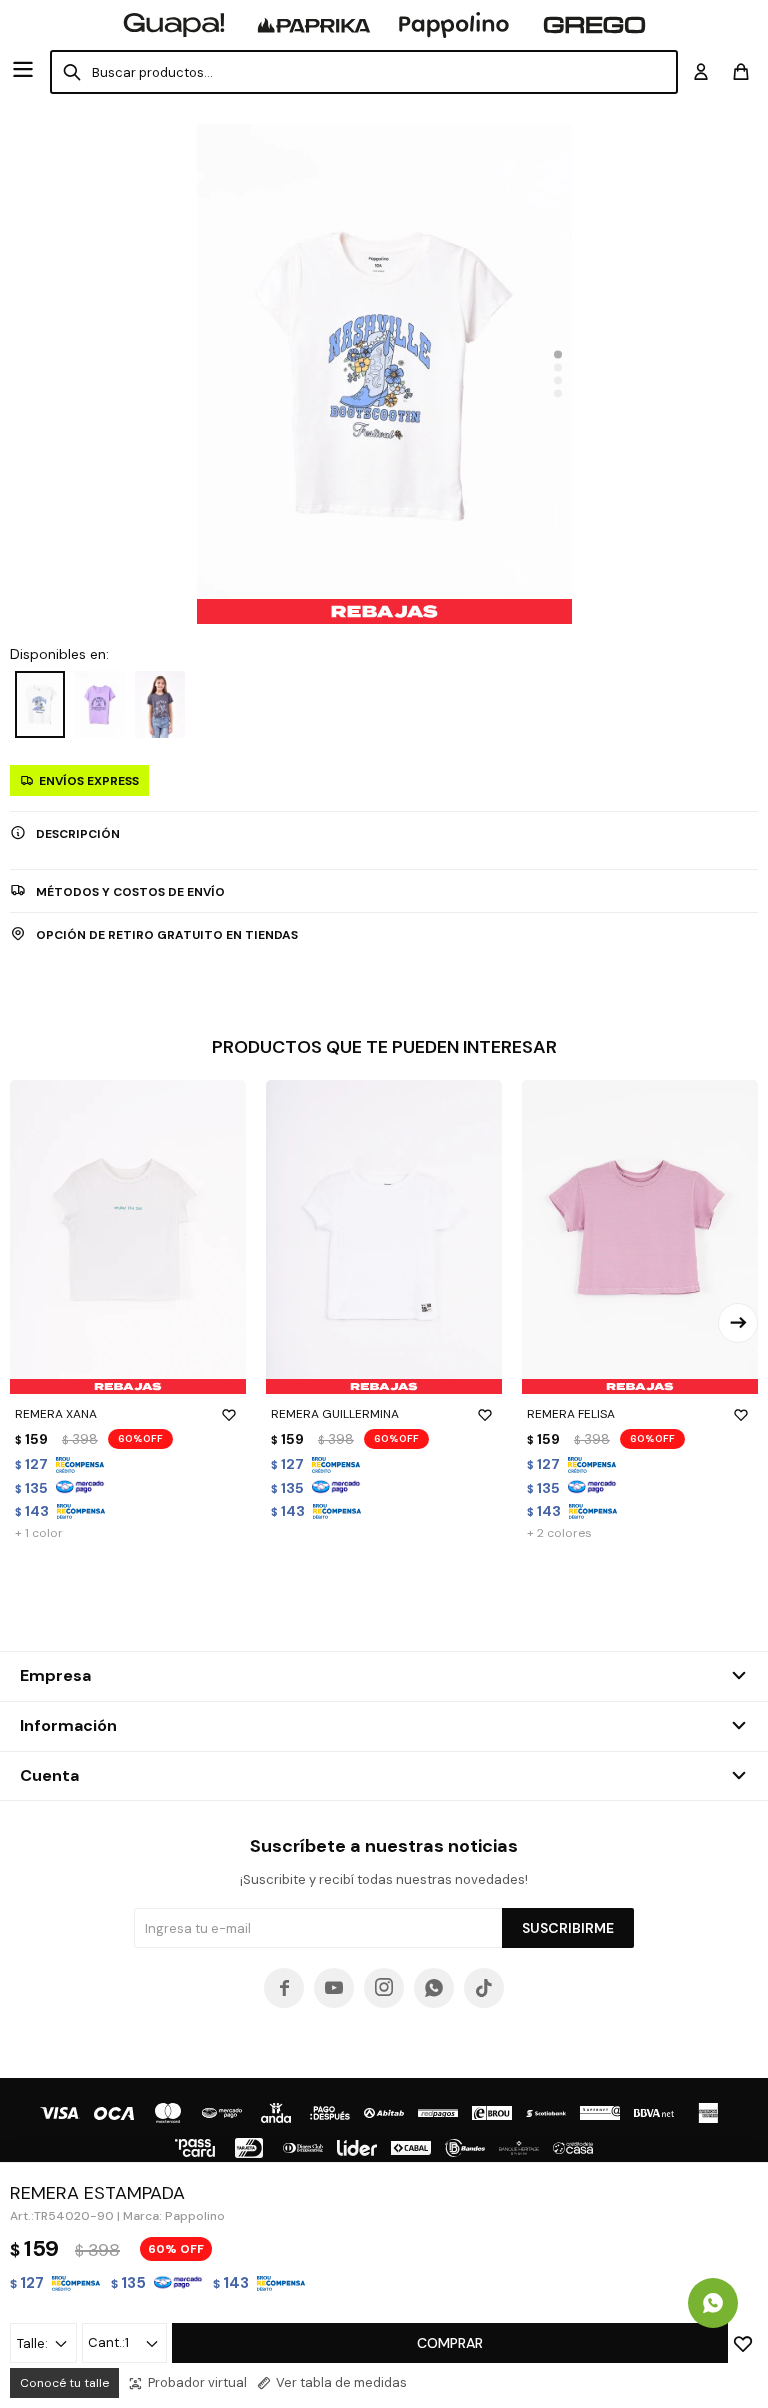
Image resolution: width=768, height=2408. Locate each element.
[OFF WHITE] (40, 704)
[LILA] (100, 704)
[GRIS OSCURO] (160, 704)
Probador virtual (197, 2382)
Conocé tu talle (64, 2383)
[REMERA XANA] (128, 1237)
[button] (558, 355)
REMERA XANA (56, 1414)
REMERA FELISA (571, 1414)
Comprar (450, 2343)
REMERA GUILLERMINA (335, 1414)
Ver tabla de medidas (341, 2382)
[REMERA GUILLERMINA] (384, 1237)
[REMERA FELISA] (640, 1237)
